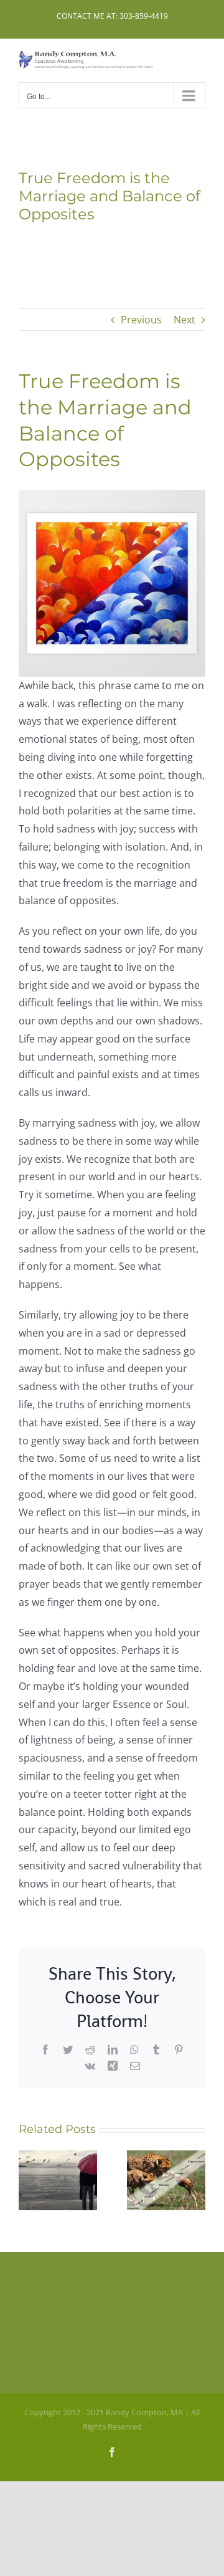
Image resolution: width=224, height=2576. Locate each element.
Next (184, 320)
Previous (141, 320)
